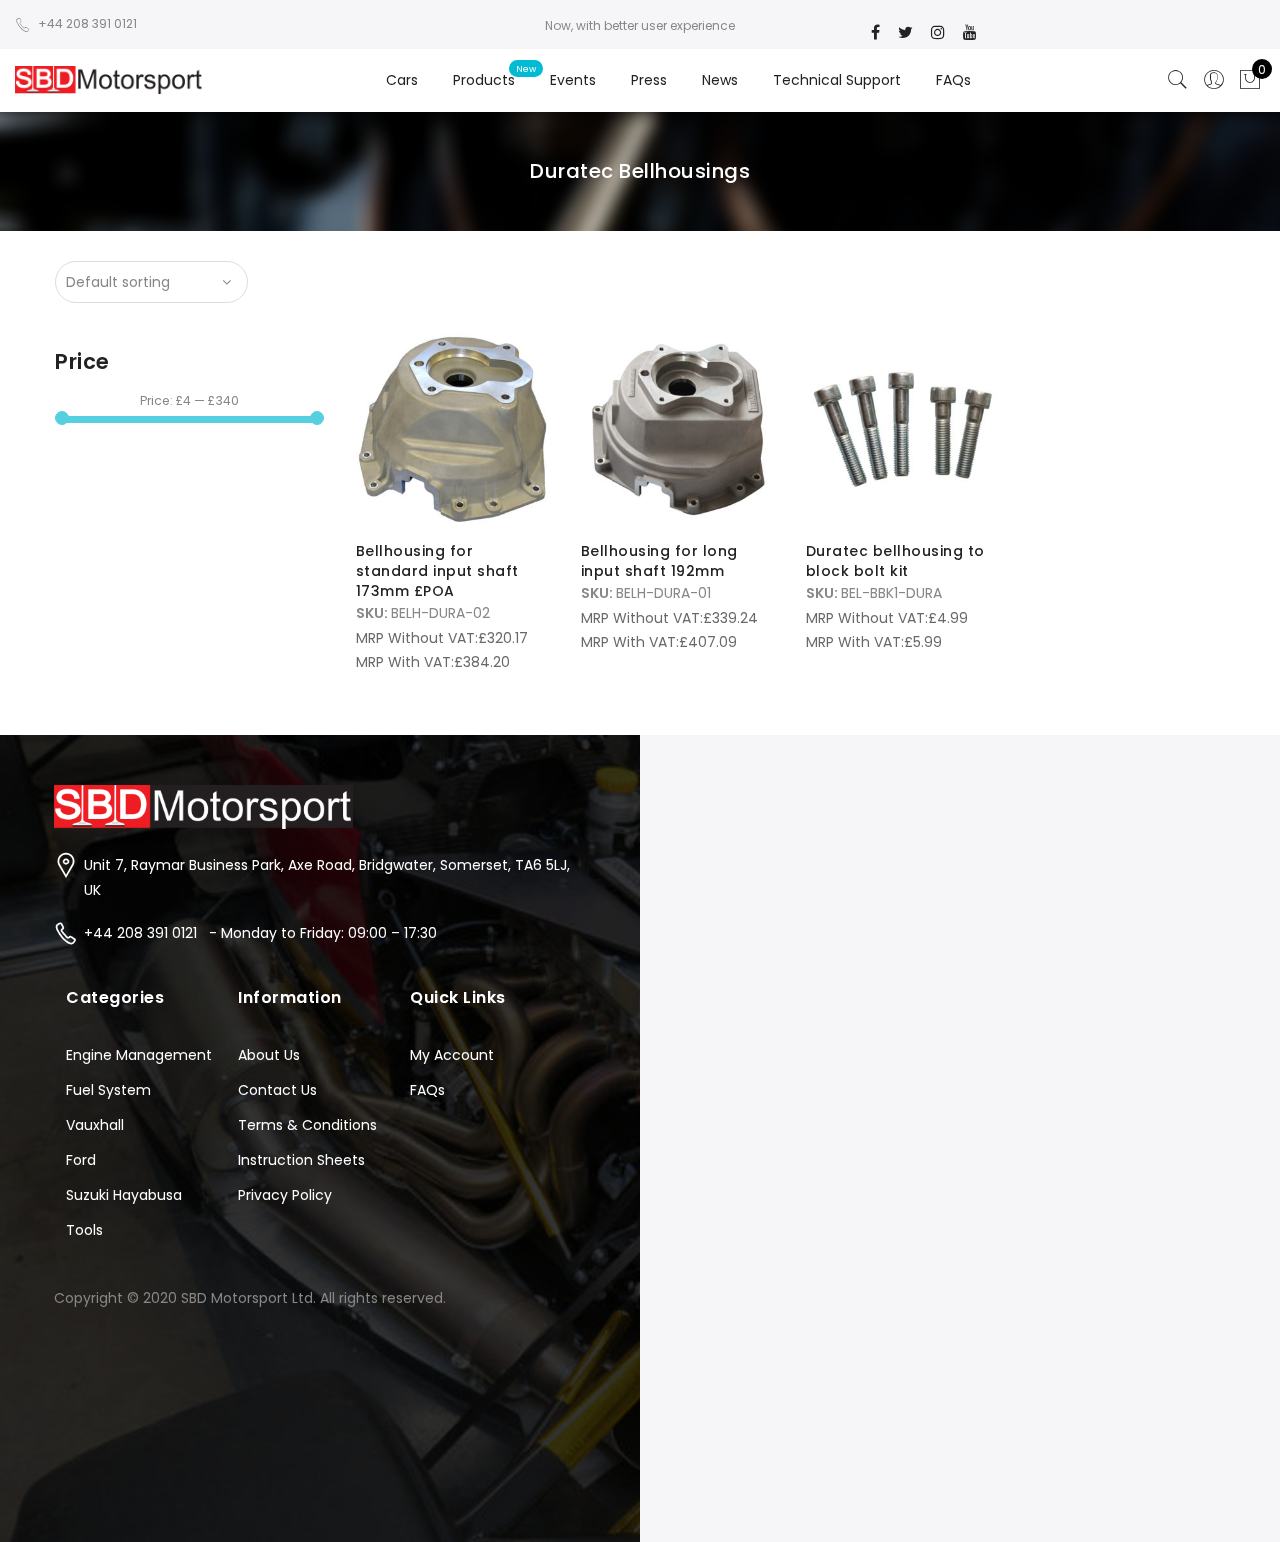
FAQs (953, 80)
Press (649, 80)
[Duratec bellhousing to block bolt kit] (902, 429)
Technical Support (837, 80)
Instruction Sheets (301, 1160)
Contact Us (277, 1090)
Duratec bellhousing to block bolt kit (895, 561)
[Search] (1178, 80)
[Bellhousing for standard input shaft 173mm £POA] (452, 429)
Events (573, 80)
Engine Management (139, 1055)
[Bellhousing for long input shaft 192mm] (677, 429)
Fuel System (108, 1090)
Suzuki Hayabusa (124, 1195)
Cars (402, 80)
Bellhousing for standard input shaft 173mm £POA (437, 571)
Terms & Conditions (307, 1125)
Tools (84, 1230)
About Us (269, 1055)
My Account (452, 1055)
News (720, 80)
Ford (81, 1160)
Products (484, 80)
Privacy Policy (285, 1195)
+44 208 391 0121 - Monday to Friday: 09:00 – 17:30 (260, 933)
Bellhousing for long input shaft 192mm (659, 561)
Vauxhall (95, 1125)
